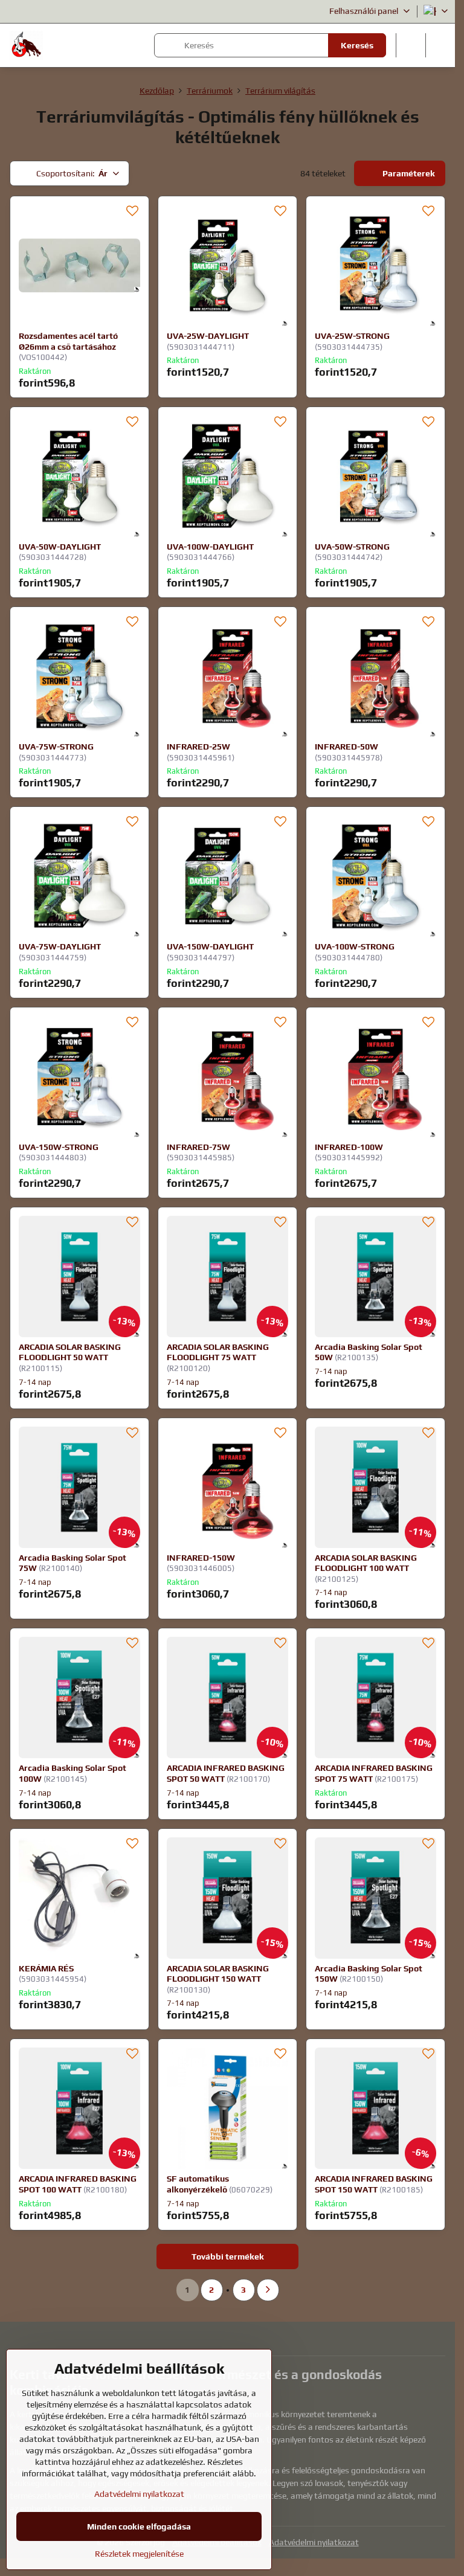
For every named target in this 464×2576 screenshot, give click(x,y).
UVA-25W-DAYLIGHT (208, 336)
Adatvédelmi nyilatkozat (314, 2542)
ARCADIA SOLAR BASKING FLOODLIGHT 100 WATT (366, 1563)
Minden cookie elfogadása (139, 2526)
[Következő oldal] (268, 2290)
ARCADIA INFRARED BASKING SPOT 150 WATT (374, 2184)
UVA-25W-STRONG (352, 336)
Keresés (357, 45)
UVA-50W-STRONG (352, 547)
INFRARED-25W (198, 747)
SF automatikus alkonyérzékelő (198, 2184)
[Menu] (440, 45)
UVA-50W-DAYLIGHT (60, 547)
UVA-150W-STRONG (59, 1147)
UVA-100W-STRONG (355, 946)
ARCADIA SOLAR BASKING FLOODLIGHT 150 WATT (218, 1974)
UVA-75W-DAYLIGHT (60, 946)
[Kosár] (411, 45)
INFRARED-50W (346, 747)
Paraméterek (408, 173)
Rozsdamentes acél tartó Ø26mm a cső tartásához (68, 341)
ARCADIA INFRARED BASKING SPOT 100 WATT (78, 2184)
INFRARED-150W (201, 1558)
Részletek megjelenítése (139, 2554)
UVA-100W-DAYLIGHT (210, 547)
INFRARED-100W (349, 1147)
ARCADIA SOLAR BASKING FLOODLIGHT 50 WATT (70, 1352)
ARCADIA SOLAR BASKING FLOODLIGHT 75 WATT (218, 1352)
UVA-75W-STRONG (56, 747)
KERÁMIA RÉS (46, 1968)
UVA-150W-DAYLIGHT (210, 946)
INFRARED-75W (198, 1147)
